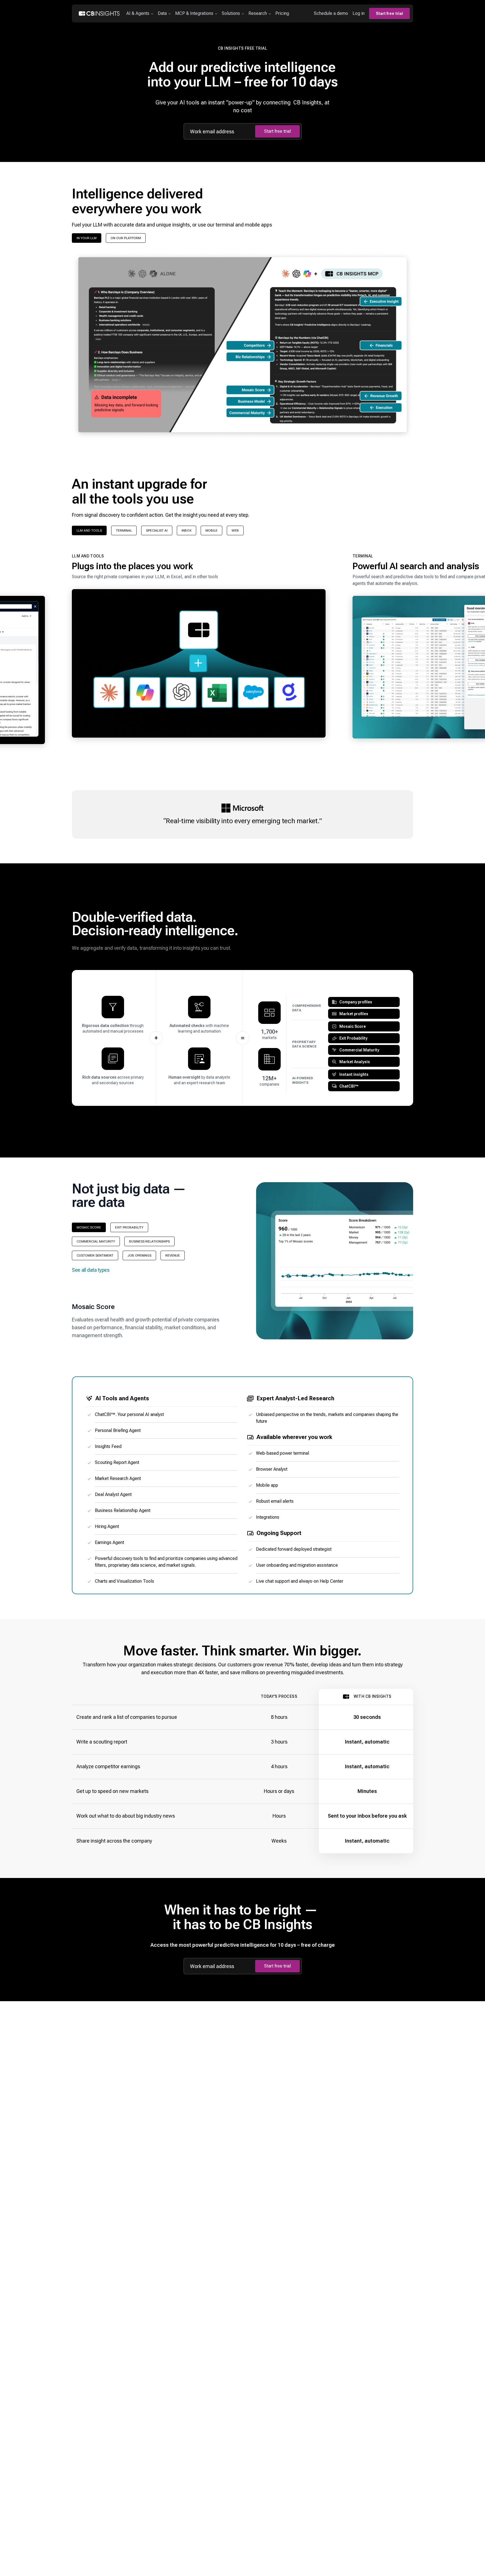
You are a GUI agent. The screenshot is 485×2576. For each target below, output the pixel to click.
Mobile (211, 530)
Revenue (173, 1255)
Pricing (282, 13)
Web (235, 530)
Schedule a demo (331, 13)
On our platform (126, 238)
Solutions (231, 13)
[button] (199, 649)
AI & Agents (138, 13)
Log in (359, 13)
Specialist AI (157, 530)
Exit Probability (129, 1227)
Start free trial (389, 13)
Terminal (124, 530)
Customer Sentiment (95, 1255)
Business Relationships (149, 1241)
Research (258, 13)
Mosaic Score (89, 1227)
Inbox (187, 530)
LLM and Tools (89, 530)
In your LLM (87, 238)
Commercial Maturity (96, 1241)
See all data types (91, 1270)
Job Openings (139, 1255)
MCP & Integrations (194, 13)
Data (162, 13)
